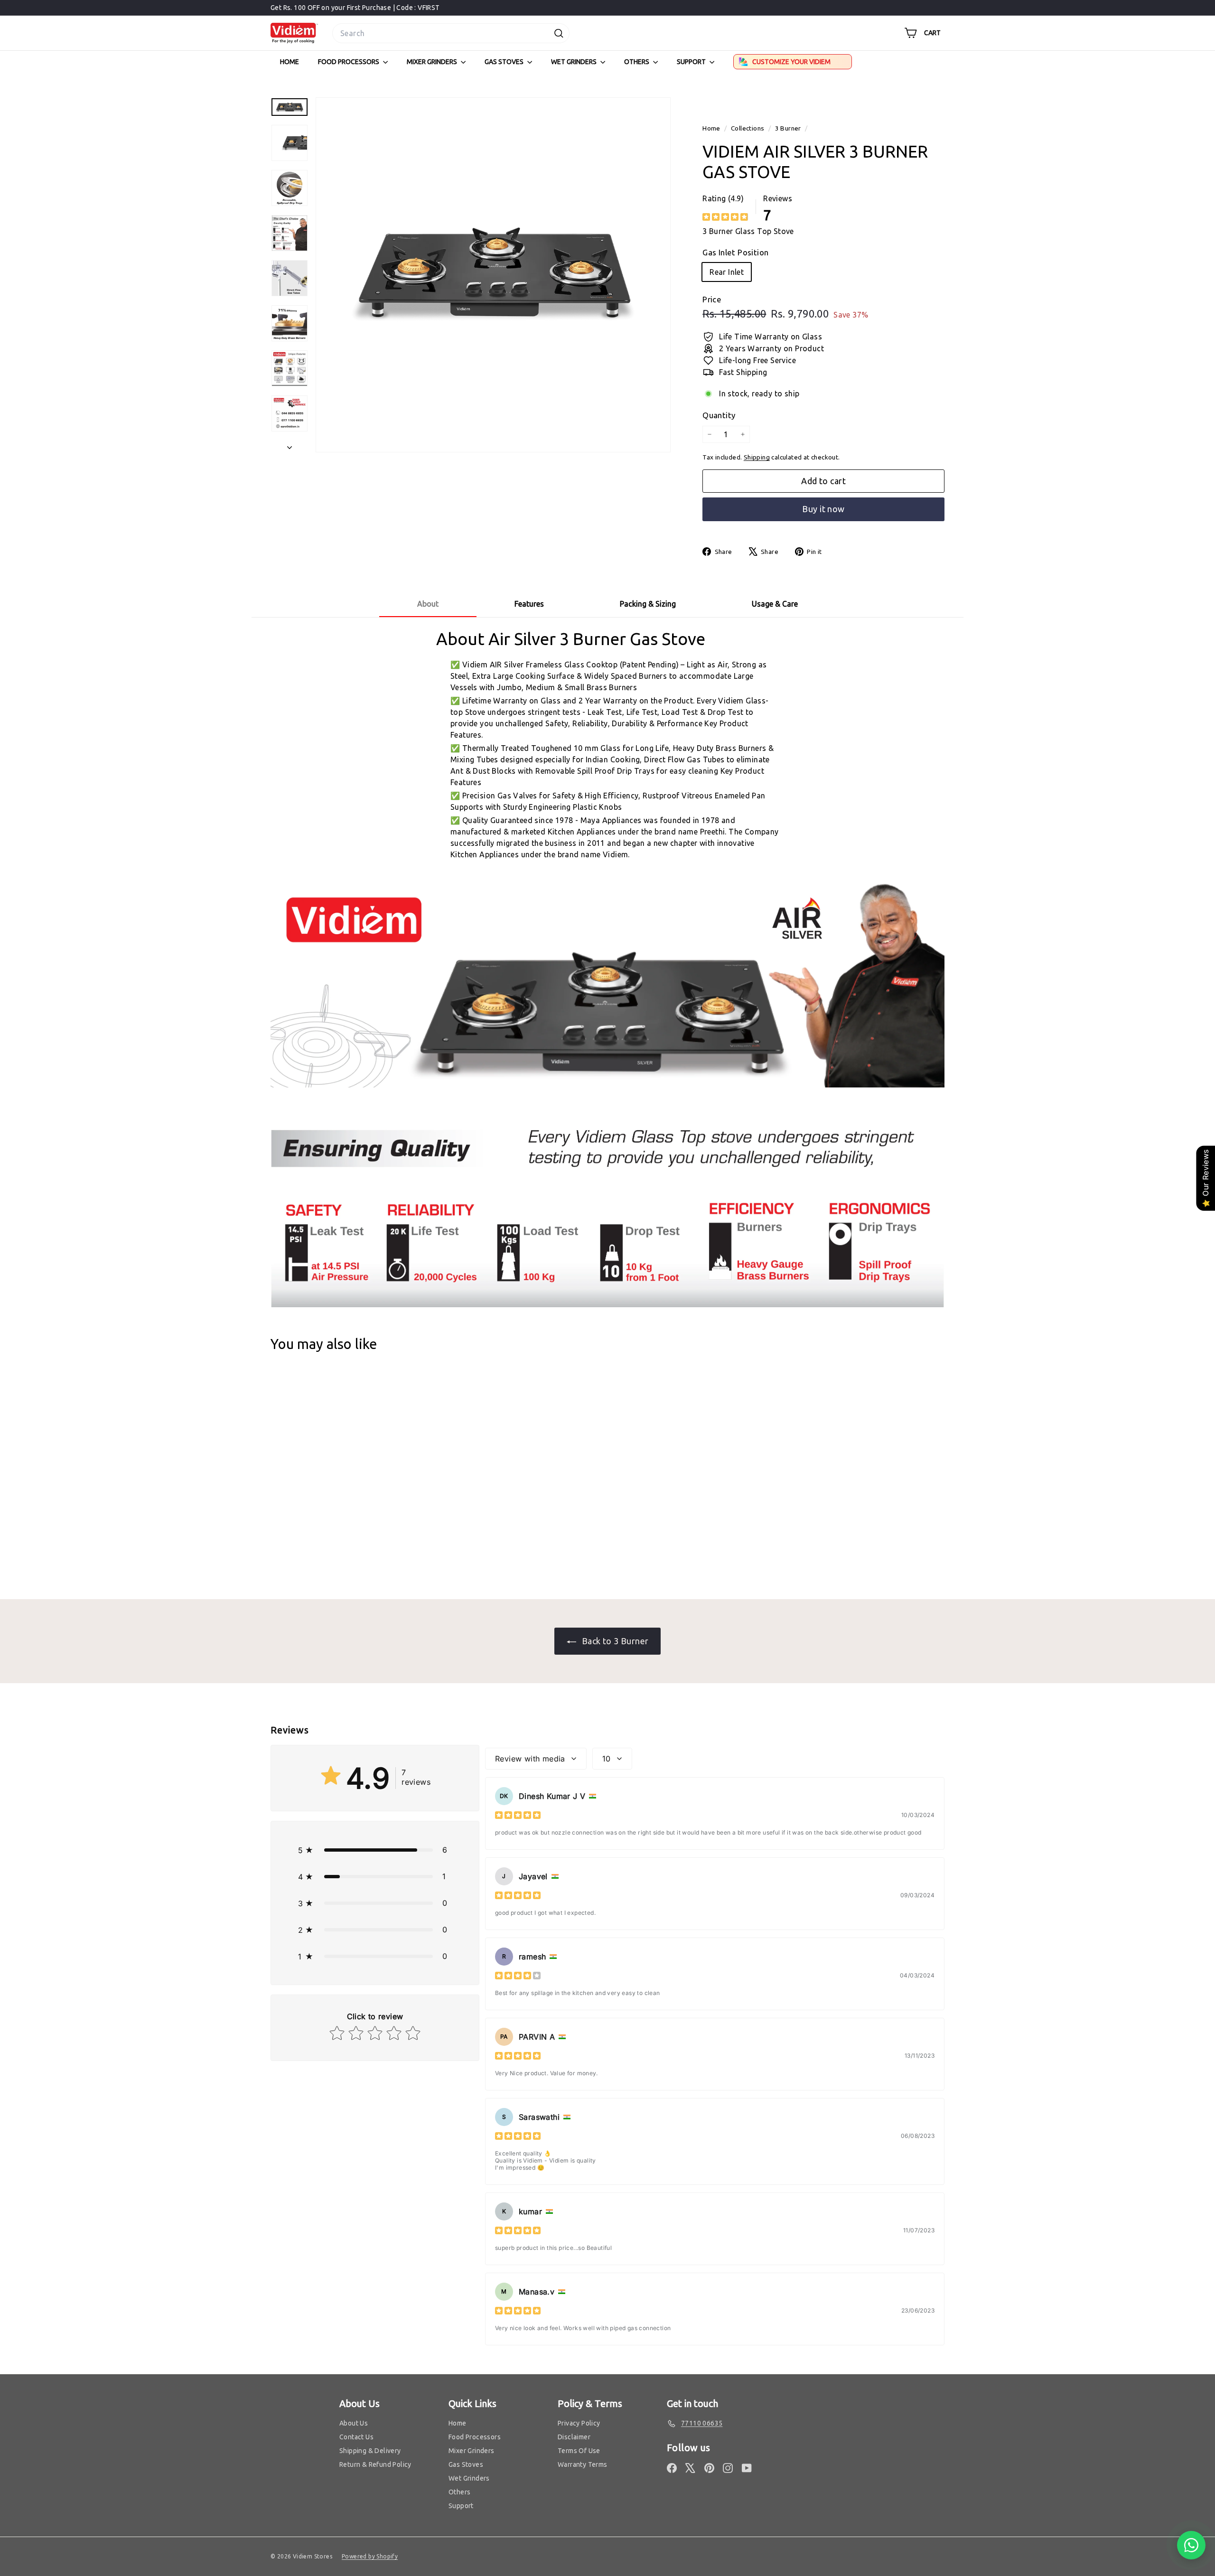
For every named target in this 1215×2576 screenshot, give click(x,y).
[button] (375, 1850)
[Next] (290, 444)
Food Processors (349, 62)
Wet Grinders (575, 62)
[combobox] (451, 33)
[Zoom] (493, 275)
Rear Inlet (727, 272)
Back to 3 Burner (614, 1641)
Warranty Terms (583, 2464)
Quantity (719, 415)
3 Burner (788, 128)
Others (637, 62)
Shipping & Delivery (370, 2451)
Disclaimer (574, 2437)
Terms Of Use (579, 2451)
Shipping (757, 457)
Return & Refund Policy (375, 2464)
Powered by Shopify (370, 2556)
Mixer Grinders (433, 62)
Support (692, 62)
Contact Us (356, 2437)
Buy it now (823, 509)
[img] (725, 217)
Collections (748, 128)
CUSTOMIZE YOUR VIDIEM (791, 62)
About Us (354, 2423)
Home (290, 62)
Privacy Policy (579, 2423)
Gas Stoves (505, 62)
